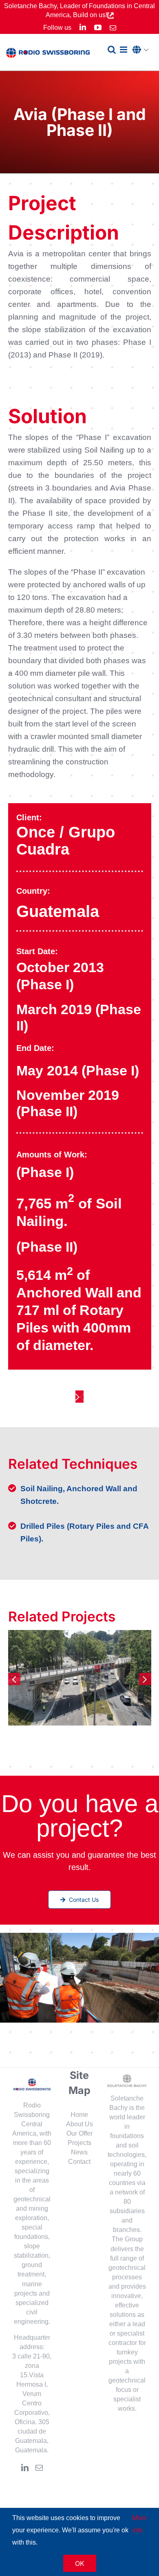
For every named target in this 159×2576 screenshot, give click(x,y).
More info (139, 2524)
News (79, 2152)
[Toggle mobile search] (112, 50)
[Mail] (39, 2467)
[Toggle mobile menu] (124, 50)
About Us (79, 2124)
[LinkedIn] (25, 2467)
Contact (79, 2162)
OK (80, 2563)
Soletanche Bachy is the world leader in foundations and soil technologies (126, 2126)
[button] (143, 50)
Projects (79, 2143)
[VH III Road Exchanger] (80, 1678)
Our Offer (79, 2133)
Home (79, 2115)
